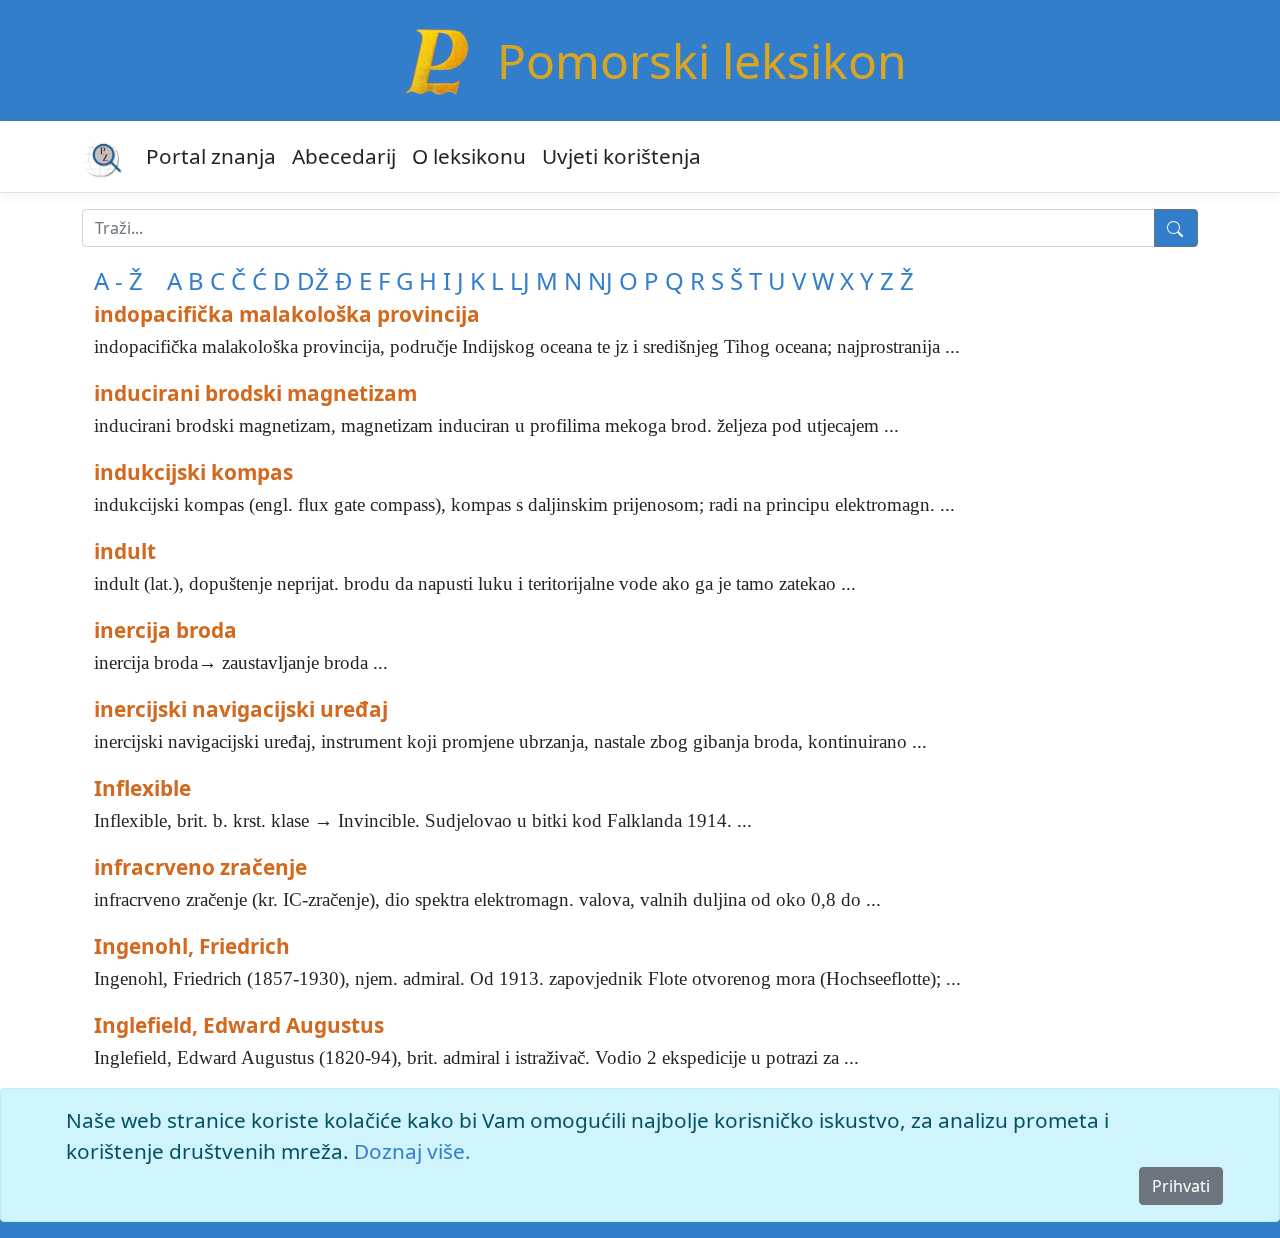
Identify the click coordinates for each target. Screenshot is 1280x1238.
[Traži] (1176, 228)
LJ (520, 280)
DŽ (313, 280)
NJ (600, 280)
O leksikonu (469, 156)
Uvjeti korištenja (621, 156)
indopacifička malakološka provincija (287, 314)
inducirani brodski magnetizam (255, 393)
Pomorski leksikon (702, 60)
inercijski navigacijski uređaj (241, 709)
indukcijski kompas (193, 472)
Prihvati (1181, 1186)
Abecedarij (344, 156)
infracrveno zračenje (200, 867)
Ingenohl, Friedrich (192, 946)
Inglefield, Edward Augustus (239, 1025)
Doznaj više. (412, 1151)
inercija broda (165, 630)
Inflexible (142, 788)
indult (125, 551)
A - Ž (118, 280)
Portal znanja (211, 156)
